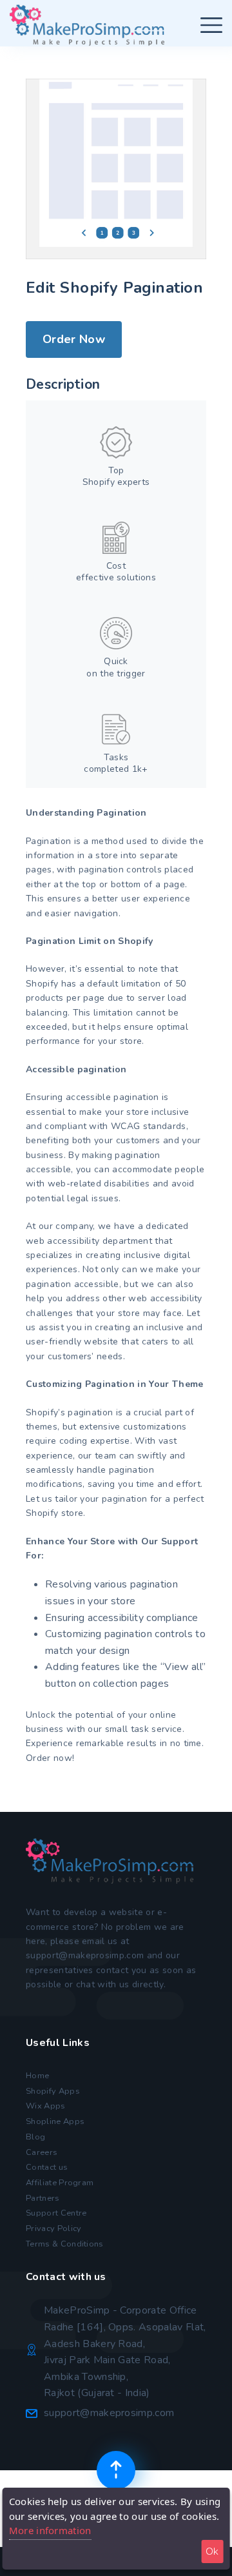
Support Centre (56, 2213)
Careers (42, 2152)
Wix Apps (46, 2106)
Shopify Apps (53, 2091)
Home (37, 2076)
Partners (43, 2198)
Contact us (47, 2167)
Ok (212, 2551)
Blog (35, 2137)
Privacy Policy (53, 2228)
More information (50, 2530)
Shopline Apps (55, 2121)
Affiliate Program (60, 2183)
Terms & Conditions (65, 2244)
